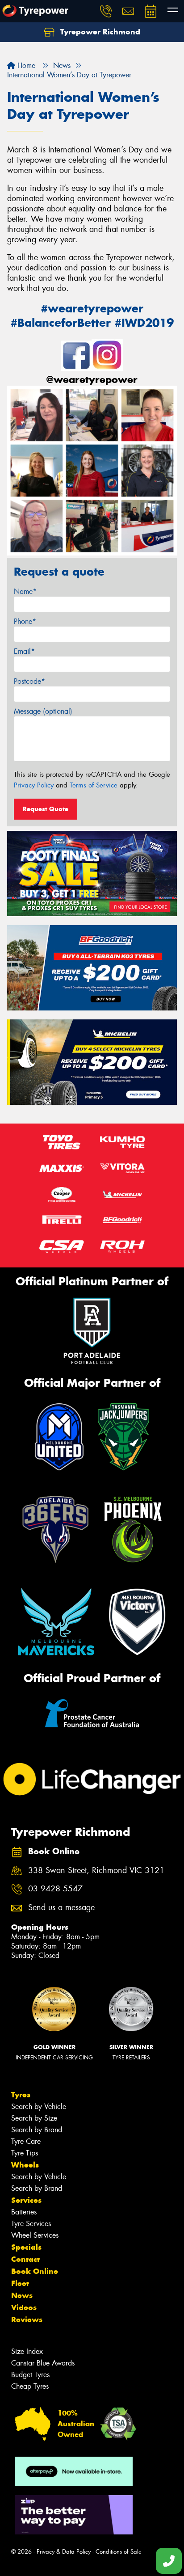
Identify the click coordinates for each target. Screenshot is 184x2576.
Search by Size (34, 2118)
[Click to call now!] (106, 11)
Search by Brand (37, 2130)
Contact (25, 2259)
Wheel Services (35, 2235)
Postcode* (29, 681)
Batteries (24, 2212)
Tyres (21, 2095)
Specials (26, 2247)
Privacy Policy (34, 785)
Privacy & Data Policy (64, 2552)
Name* (25, 591)
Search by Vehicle (39, 2107)
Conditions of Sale (119, 2552)
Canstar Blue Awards (43, 2363)
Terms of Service (94, 785)
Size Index (27, 2351)
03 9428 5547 (55, 1889)
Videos (24, 2307)
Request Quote (46, 809)
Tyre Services (31, 2224)
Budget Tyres (30, 2375)
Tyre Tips (25, 2153)
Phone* (25, 621)
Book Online (35, 2271)
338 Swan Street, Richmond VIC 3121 (96, 1871)
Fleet (20, 2283)
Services (26, 2200)
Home (25, 65)
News (22, 2295)
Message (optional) (43, 711)
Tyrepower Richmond (99, 32)
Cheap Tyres (30, 2386)
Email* (24, 651)
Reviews (27, 2319)
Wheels (25, 2165)
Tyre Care (26, 2141)
